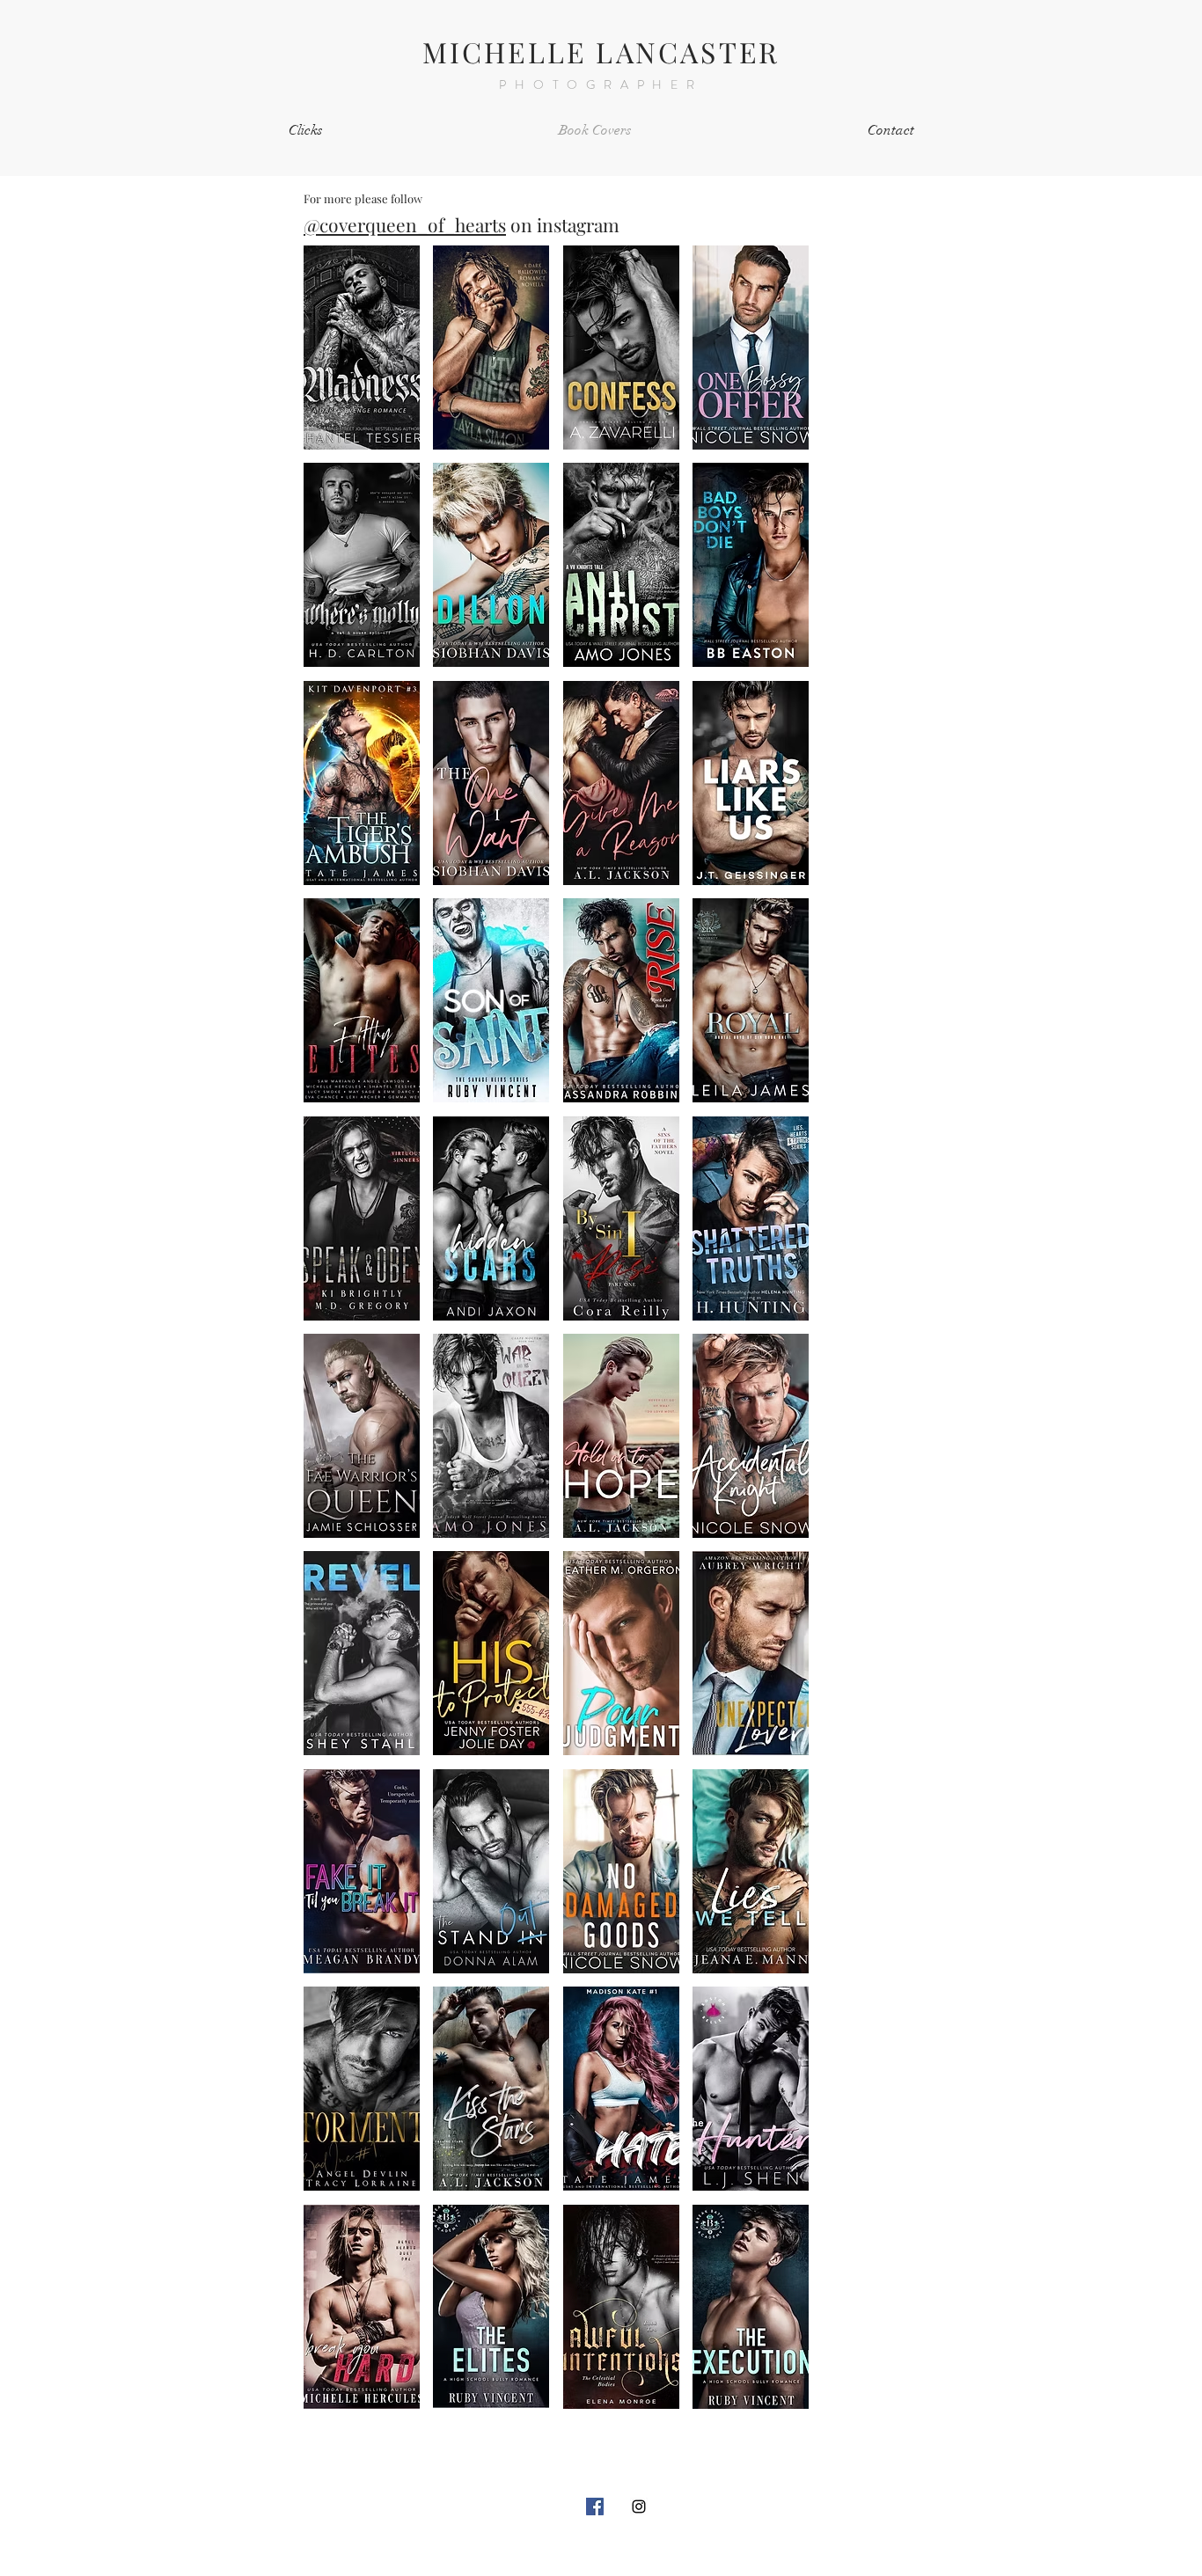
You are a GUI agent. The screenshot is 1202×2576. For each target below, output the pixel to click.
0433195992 (768, 2540)
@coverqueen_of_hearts (405, 224)
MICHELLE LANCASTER (601, 51)
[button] (362, 348)
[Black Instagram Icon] (639, 2506)
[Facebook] (595, 2506)
